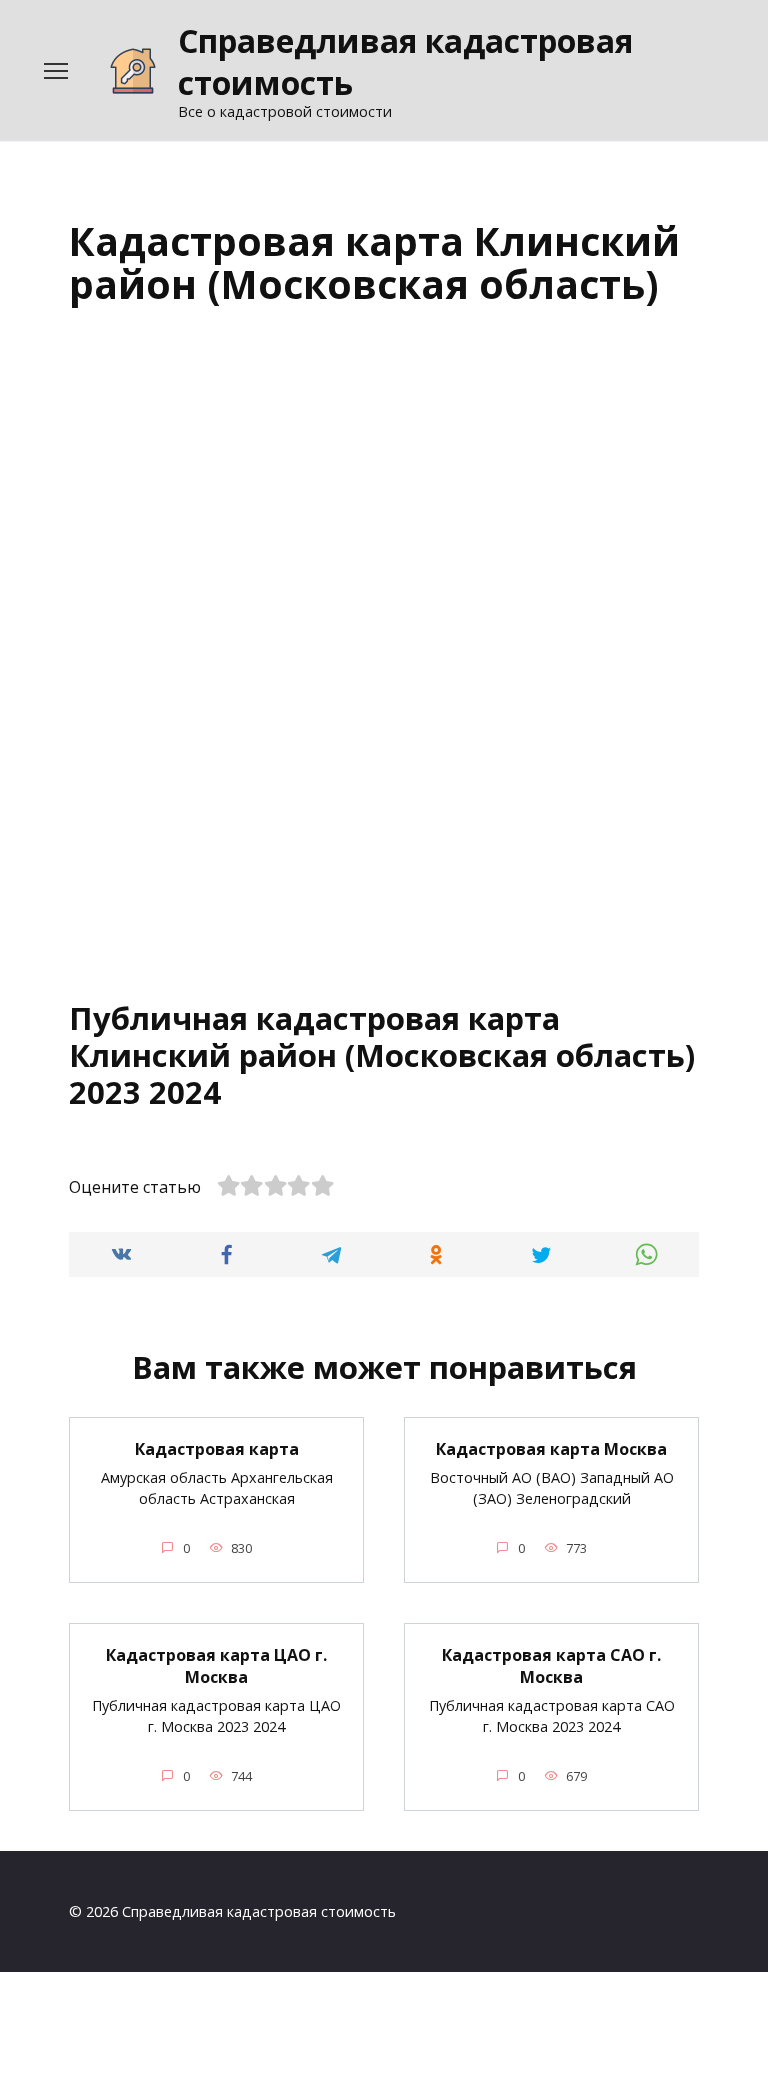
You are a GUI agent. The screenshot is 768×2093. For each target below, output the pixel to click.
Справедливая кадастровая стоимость (405, 61)
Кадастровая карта (217, 1449)
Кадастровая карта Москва (551, 1449)
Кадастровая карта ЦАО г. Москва (216, 1666)
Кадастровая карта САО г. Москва (551, 1666)
